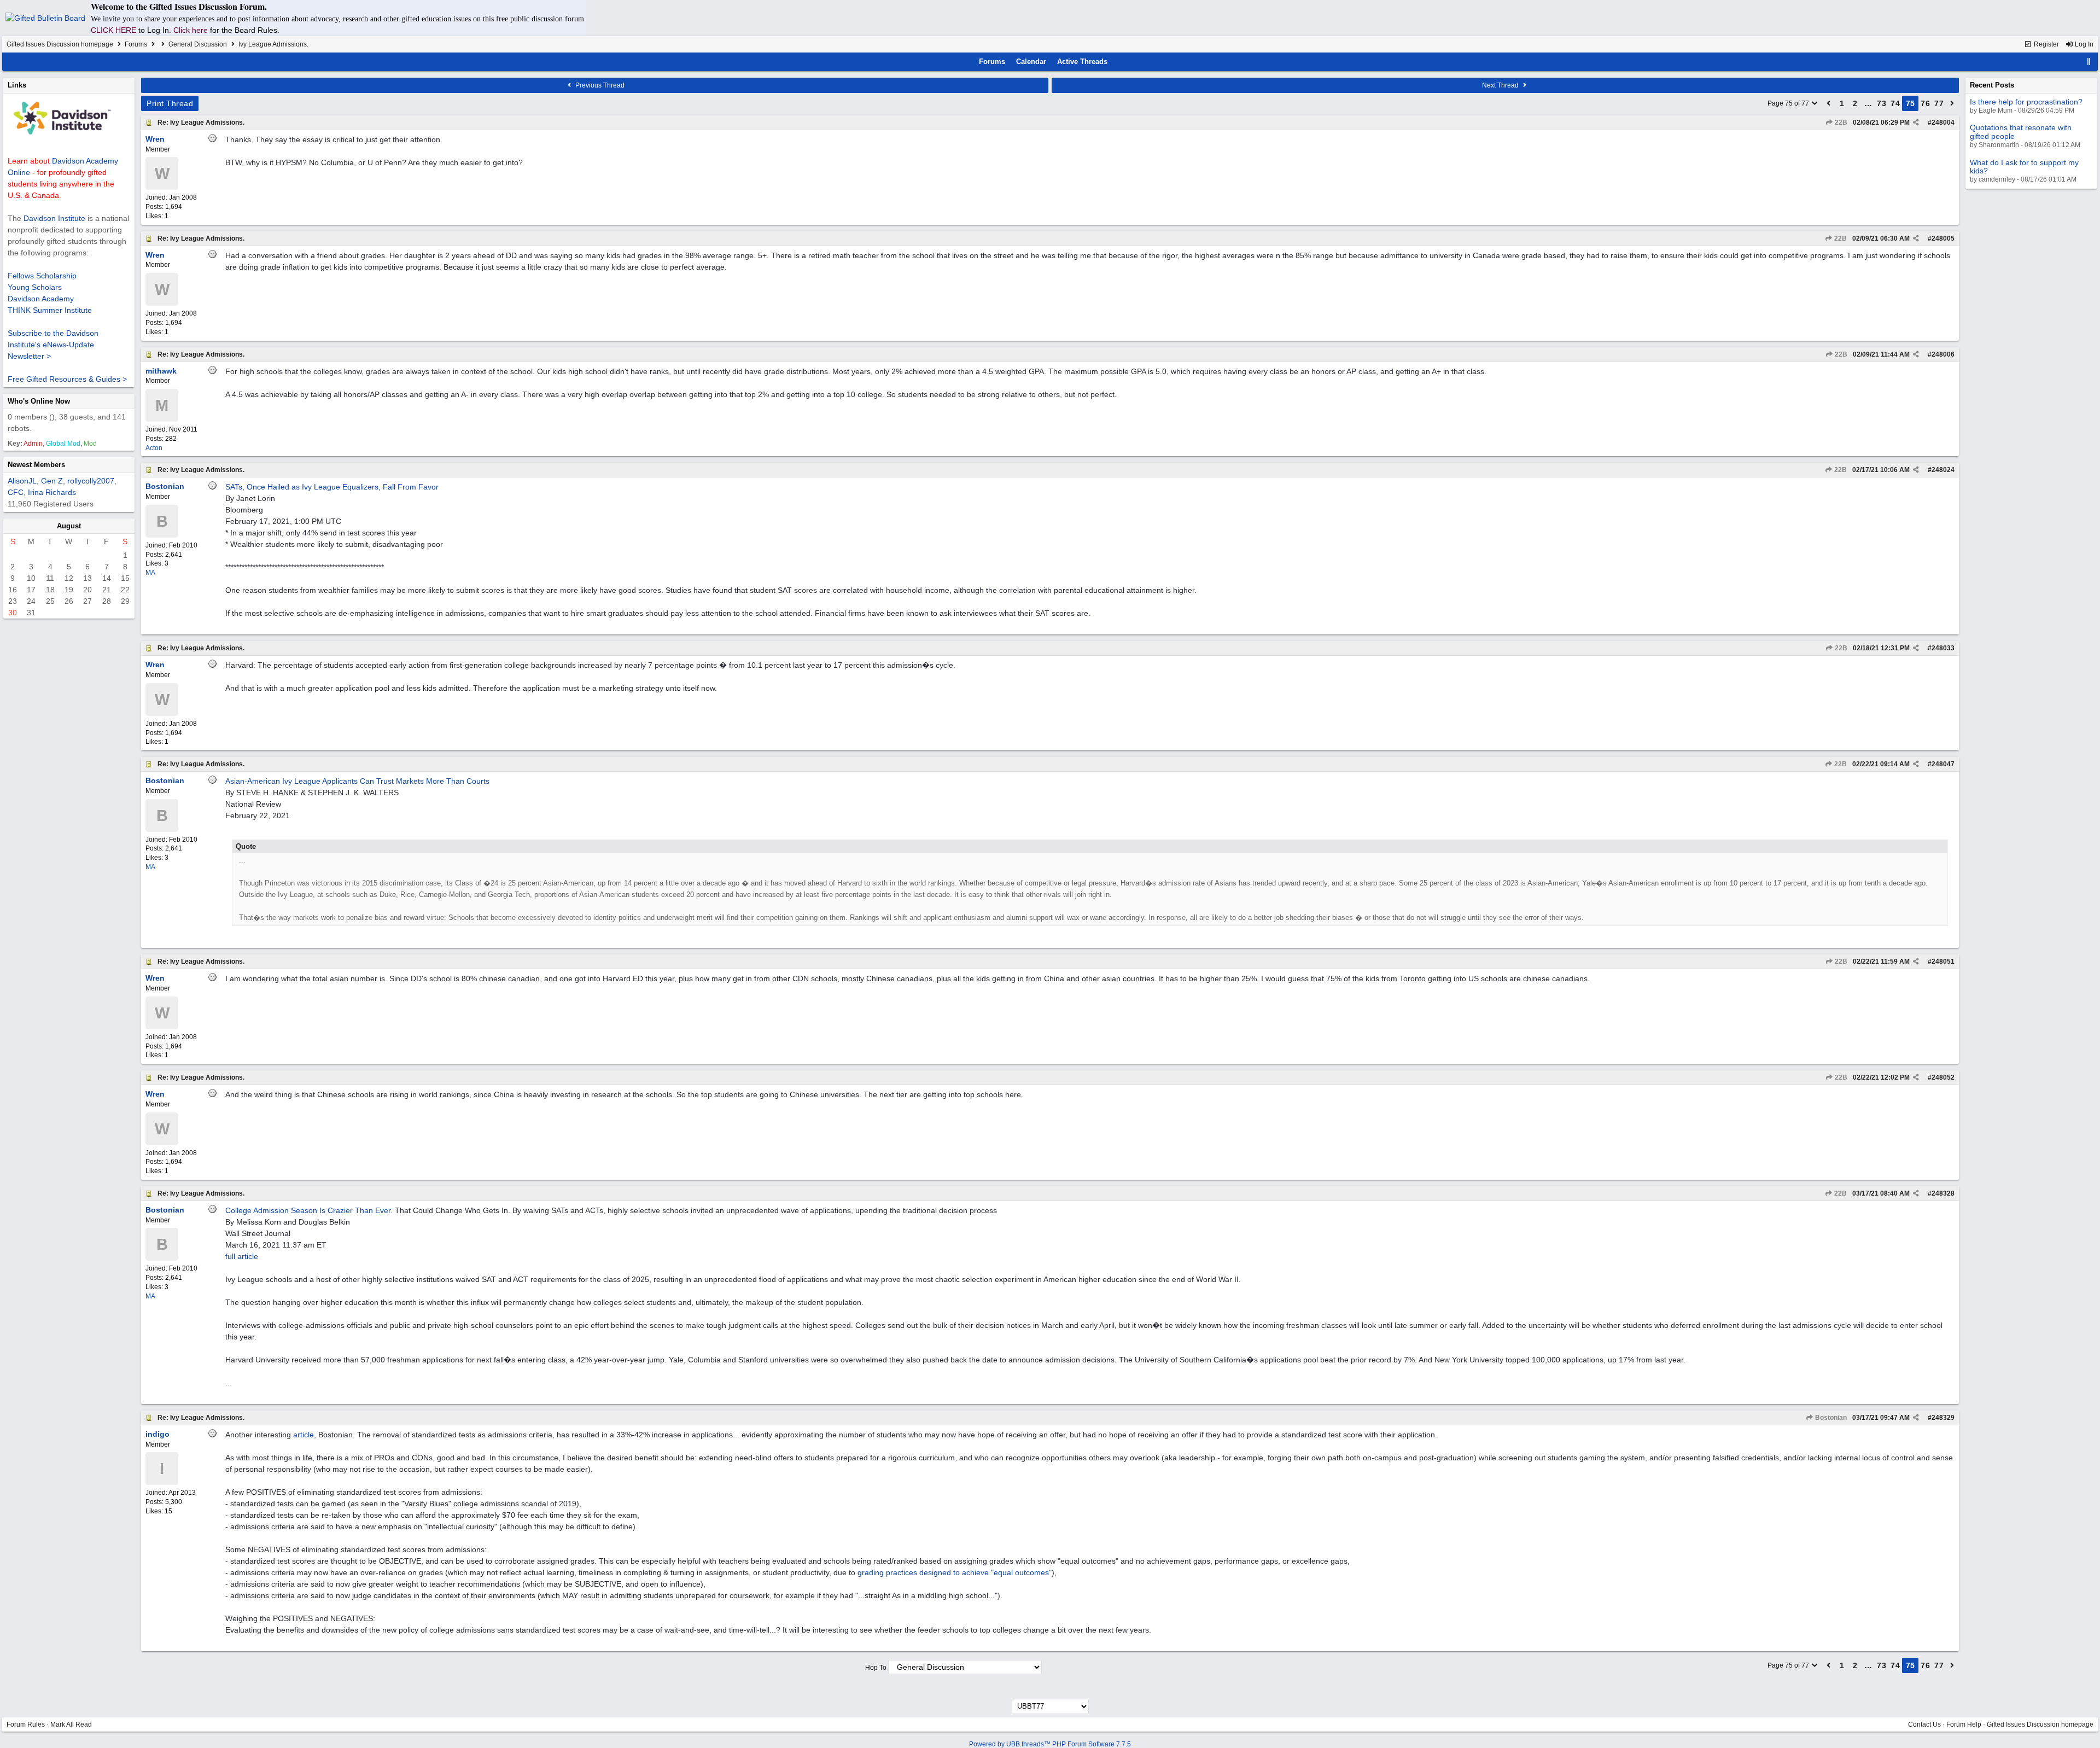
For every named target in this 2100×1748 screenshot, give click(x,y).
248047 (1943, 764)
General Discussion (198, 44)
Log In (2083, 44)
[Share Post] (1916, 123)
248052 (1943, 1077)
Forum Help (1964, 1724)
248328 (1943, 1193)
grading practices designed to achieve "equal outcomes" (955, 1572)
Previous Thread (599, 85)
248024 (1943, 470)
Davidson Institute (54, 218)
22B (1840, 123)
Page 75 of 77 (1789, 103)
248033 (1943, 648)
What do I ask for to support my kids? (2024, 167)
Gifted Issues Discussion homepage (60, 44)
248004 (1943, 123)
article (304, 1435)
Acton (154, 448)
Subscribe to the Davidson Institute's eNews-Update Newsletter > (53, 345)
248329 (1943, 1418)
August (69, 526)
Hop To (876, 1668)
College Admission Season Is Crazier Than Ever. (309, 1210)
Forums (136, 44)
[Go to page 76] (1952, 103)
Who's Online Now (39, 401)
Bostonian (1830, 1418)
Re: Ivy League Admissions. (201, 123)
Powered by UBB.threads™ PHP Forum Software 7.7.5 (1050, 1744)
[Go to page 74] (1829, 103)
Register (2046, 44)
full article (242, 1256)
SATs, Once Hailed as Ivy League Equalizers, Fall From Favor (332, 487)
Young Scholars (35, 287)
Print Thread (170, 103)
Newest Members (36, 465)
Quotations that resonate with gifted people (2021, 132)
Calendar (1031, 62)
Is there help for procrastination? (2026, 102)
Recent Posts (1992, 85)
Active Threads (1082, 62)
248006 (1943, 354)
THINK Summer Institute (50, 310)
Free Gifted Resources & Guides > (67, 379)
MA (150, 573)
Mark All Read (71, 1724)
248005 (1943, 238)
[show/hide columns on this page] (2089, 62)
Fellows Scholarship (42, 276)
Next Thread (1501, 85)
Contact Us (1924, 1724)
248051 (1943, 962)
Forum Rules (26, 1724)
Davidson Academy (41, 299)
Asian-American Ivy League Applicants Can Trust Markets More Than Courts (357, 781)
